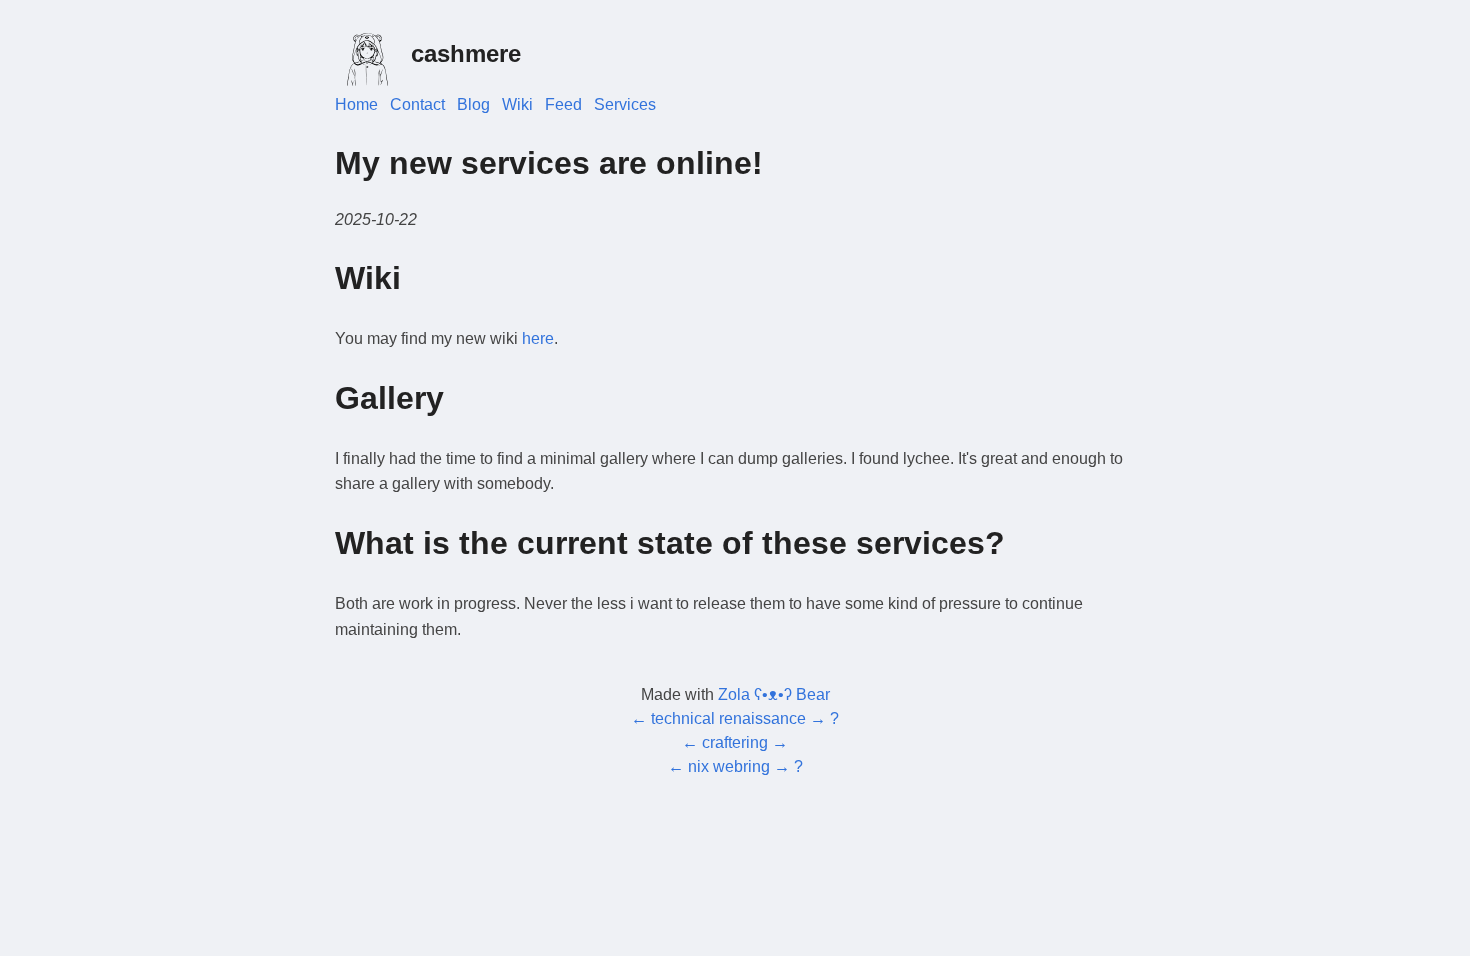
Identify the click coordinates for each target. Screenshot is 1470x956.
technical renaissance (728, 718)
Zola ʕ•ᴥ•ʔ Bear (774, 694)
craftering (735, 742)
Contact (417, 104)
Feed (563, 104)
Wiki (517, 104)
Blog (473, 104)
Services (625, 104)
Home (356, 104)
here (538, 338)
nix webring (729, 766)
